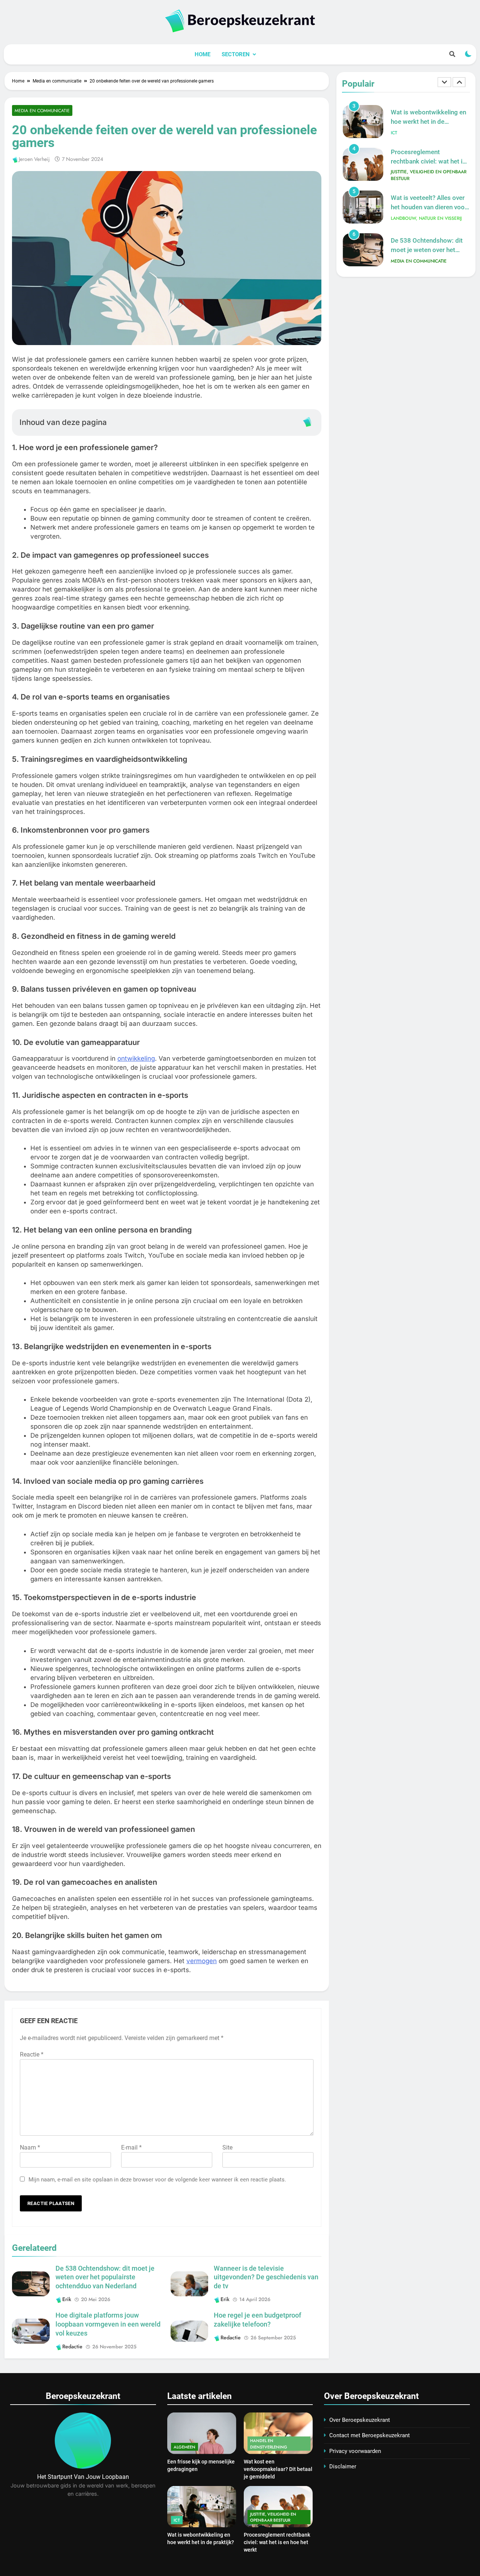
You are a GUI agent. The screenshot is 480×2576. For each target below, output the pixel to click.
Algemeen (184, 2447)
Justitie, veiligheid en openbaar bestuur (429, 132)
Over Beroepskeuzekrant (360, 2420)
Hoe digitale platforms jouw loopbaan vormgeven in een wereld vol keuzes (108, 2324)
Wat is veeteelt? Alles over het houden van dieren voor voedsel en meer (429, 164)
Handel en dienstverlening (269, 2444)
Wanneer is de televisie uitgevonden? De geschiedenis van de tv (266, 2277)
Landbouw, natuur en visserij (426, 176)
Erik (67, 2299)
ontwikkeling (136, 1058)
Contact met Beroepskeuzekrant (370, 2435)
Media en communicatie (42, 110)
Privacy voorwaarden (355, 2451)
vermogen (202, 1961)
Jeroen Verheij (34, 159)
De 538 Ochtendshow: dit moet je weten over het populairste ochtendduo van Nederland (105, 2277)
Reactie (32, 2054)
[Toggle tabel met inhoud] (307, 422)
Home (202, 54)
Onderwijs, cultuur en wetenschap (418, 261)
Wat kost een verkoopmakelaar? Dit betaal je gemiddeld (278, 2469)
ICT (177, 2520)
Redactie (72, 2346)
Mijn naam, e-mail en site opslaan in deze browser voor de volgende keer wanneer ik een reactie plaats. (157, 2180)
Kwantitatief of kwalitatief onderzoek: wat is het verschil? (427, 247)
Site (227, 2147)
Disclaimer (343, 2466)
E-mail (131, 2147)
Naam (30, 2147)
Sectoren (236, 54)
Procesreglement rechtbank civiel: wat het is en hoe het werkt (428, 119)
